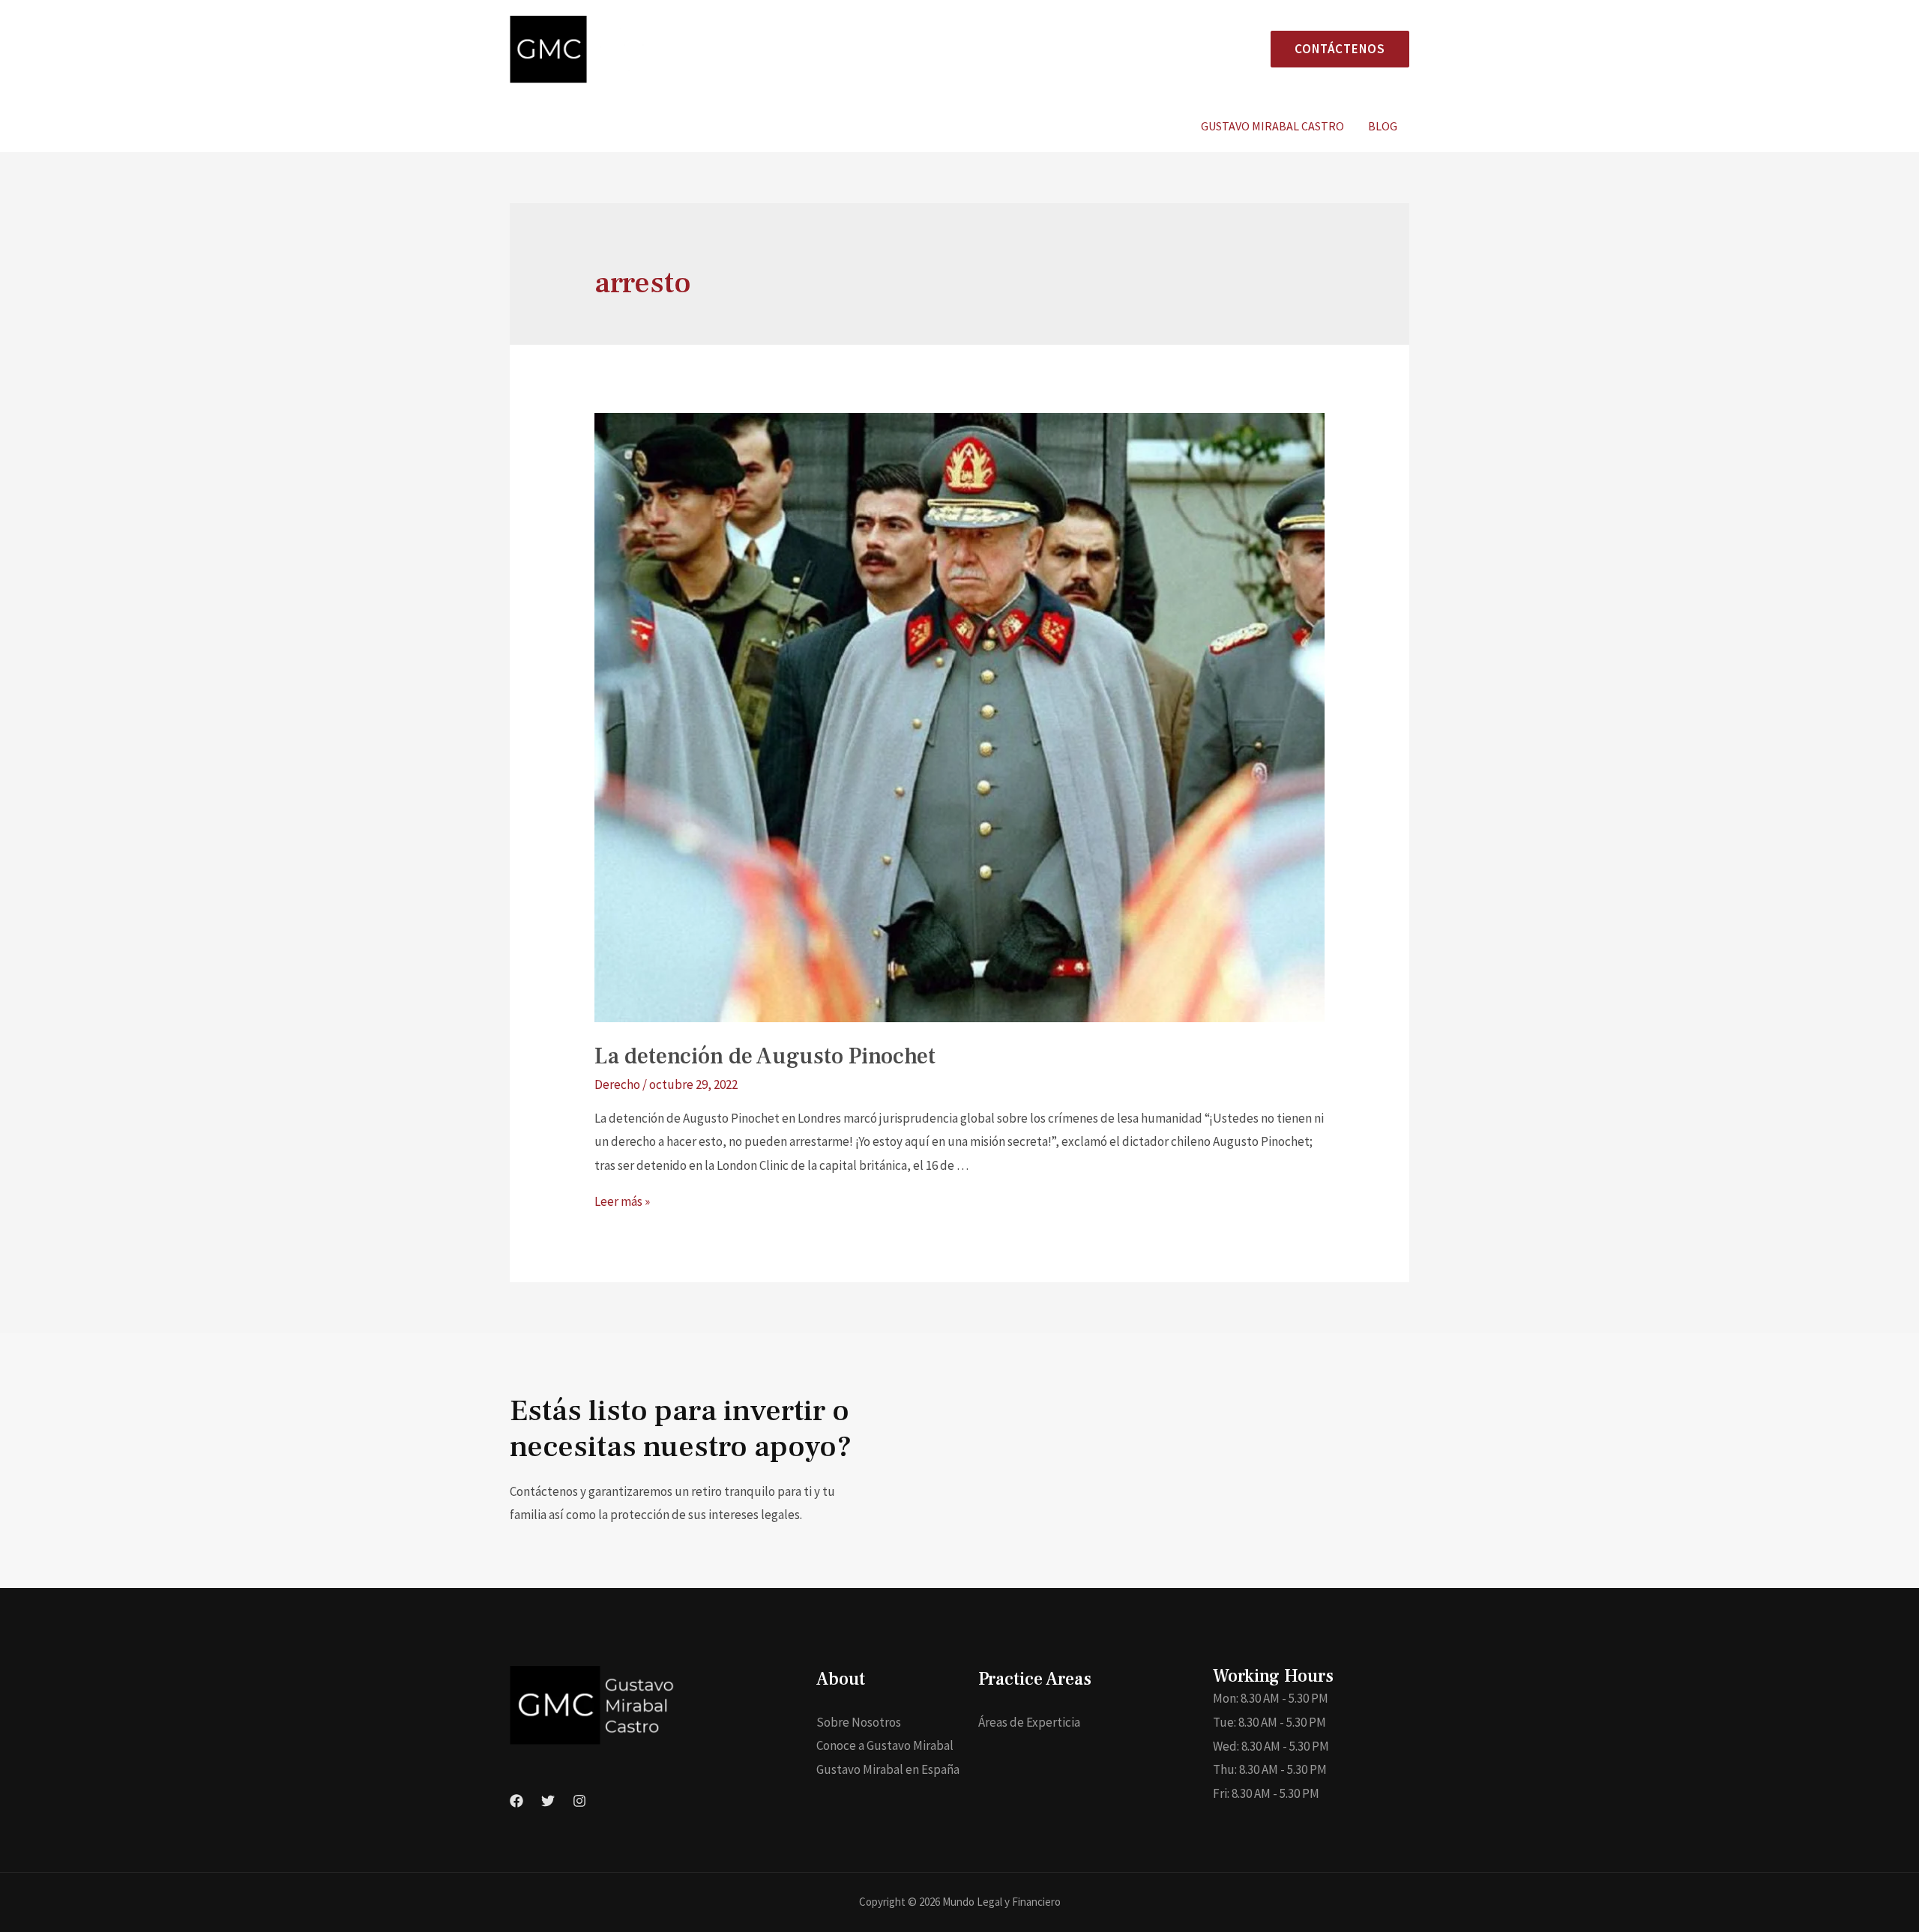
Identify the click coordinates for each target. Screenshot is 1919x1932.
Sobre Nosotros (859, 1722)
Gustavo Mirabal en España (888, 1769)
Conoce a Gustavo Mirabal (885, 1745)
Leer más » (622, 1201)
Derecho (617, 1084)
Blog (1383, 126)
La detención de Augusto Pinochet (765, 1056)
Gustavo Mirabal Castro (1272, 126)
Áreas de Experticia (1029, 1722)
